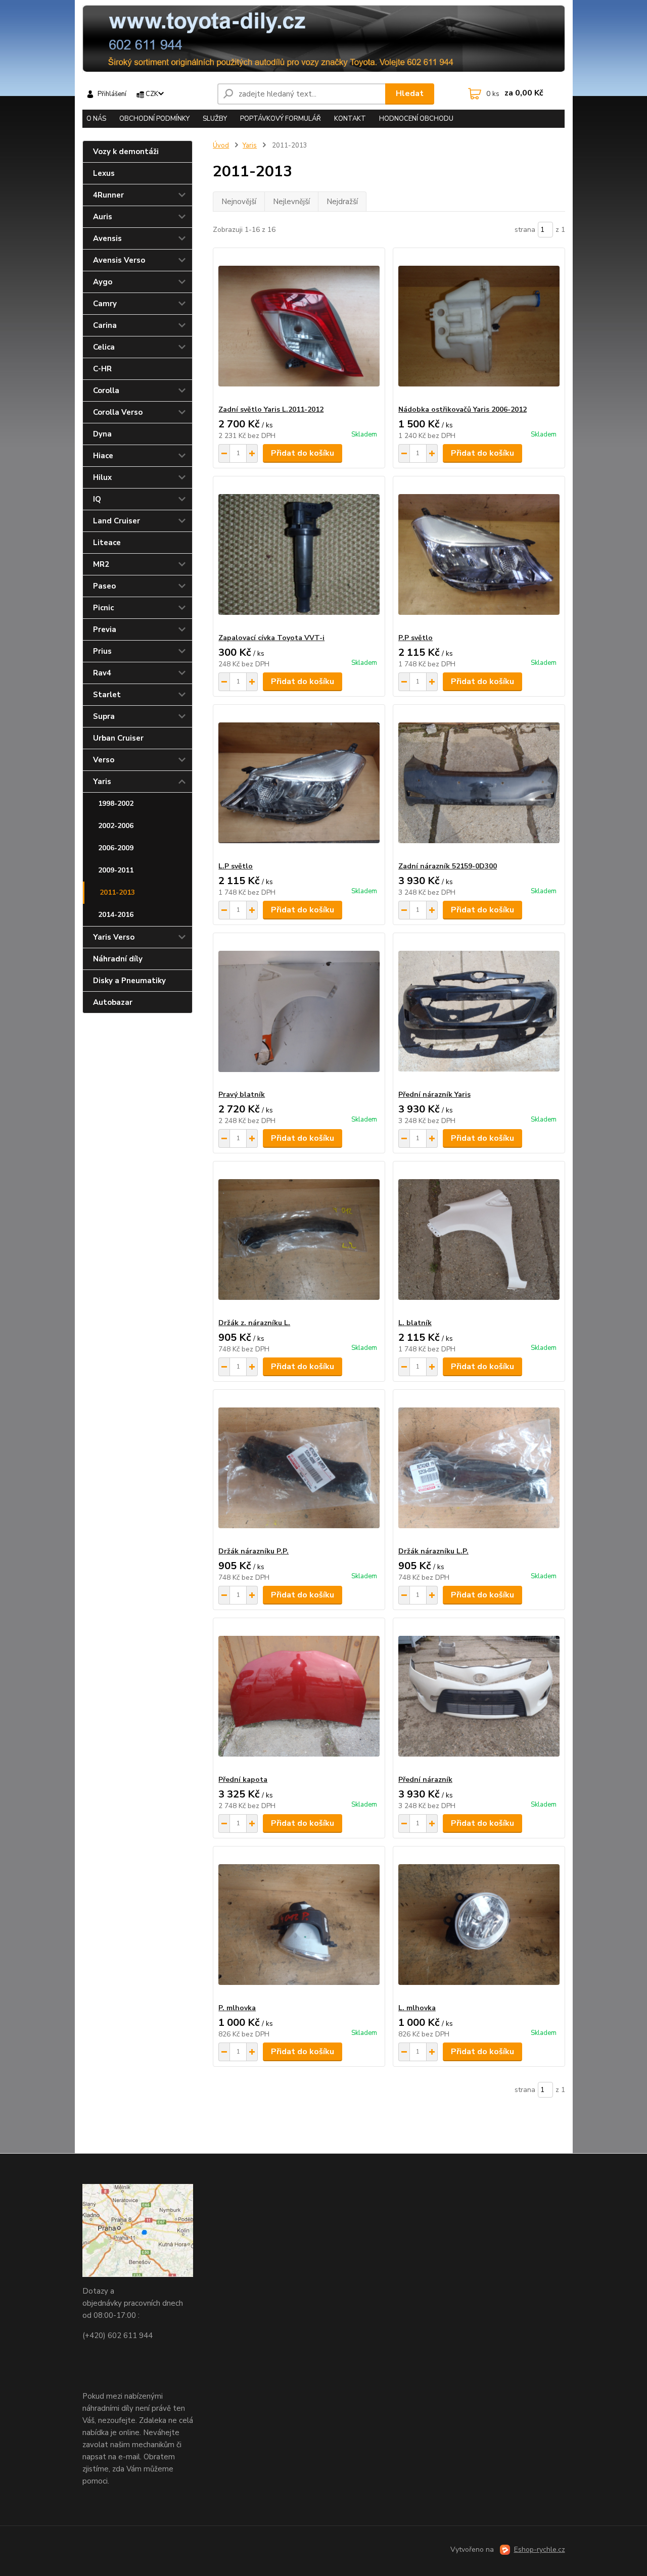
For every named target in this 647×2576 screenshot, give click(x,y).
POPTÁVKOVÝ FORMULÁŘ (281, 119)
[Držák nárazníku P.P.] (299, 1468)
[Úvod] (324, 39)
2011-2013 (117, 892)
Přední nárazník (425, 1780)
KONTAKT (350, 119)
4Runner (108, 195)
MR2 (101, 564)
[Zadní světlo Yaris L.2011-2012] (299, 326)
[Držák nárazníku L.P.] (479, 1468)
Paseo (104, 586)
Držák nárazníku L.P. (433, 1551)
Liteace (107, 543)
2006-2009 (116, 848)
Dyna (102, 434)
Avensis (107, 238)
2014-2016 (116, 915)
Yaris (102, 782)
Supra (104, 716)
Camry (105, 304)
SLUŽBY (215, 119)
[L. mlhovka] (479, 1925)
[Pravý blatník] (299, 1011)
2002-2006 (116, 826)
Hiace (103, 456)
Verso (104, 760)
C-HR (102, 369)
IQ (97, 499)
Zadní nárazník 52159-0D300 (448, 866)
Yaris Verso (114, 937)
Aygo (103, 282)
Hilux (102, 477)
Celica (104, 347)
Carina (105, 325)
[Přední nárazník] (479, 1696)
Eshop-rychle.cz (540, 2549)
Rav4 (102, 673)
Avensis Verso (119, 260)
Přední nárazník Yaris (434, 1095)
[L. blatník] (479, 1240)
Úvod (221, 145)
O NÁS (96, 119)
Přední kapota (243, 1780)
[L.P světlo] (299, 783)
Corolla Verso (118, 412)
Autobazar (113, 1002)
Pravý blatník (242, 1095)
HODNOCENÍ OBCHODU (416, 119)
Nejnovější (239, 202)
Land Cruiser (117, 521)
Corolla (106, 391)
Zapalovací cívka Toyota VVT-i (271, 638)
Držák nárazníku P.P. (253, 1551)
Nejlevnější (291, 202)
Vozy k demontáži (126, 152)
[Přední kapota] (299, 1696)
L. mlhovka (417, 2008)
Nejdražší (342, 202)
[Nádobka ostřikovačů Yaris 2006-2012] (479, 326)
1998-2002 (116, 804)
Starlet (107, 695)
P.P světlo (415, 638)
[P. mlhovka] (299, 1925)
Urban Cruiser (118, 738)
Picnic (103, 608)
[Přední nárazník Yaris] (479, 1011)
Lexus (104, 173)
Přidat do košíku (303, 453)
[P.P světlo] (479, 555)
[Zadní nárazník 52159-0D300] (479, 783)
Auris (103, 217)
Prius (102, 651)
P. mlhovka (237, 2008)
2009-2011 (116, 870)
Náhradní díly (118, 959)
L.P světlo (236, 866)
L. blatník (415, 1323)
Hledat (410, 93)
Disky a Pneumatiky (129, 981)
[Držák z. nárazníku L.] (299, 1240)
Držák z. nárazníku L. (254, 1323)
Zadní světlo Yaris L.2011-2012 (271, 409)
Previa (105, 629)
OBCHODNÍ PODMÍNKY (154, 119)
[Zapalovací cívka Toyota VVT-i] (299, 555)
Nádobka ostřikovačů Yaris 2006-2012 (463, 409)
